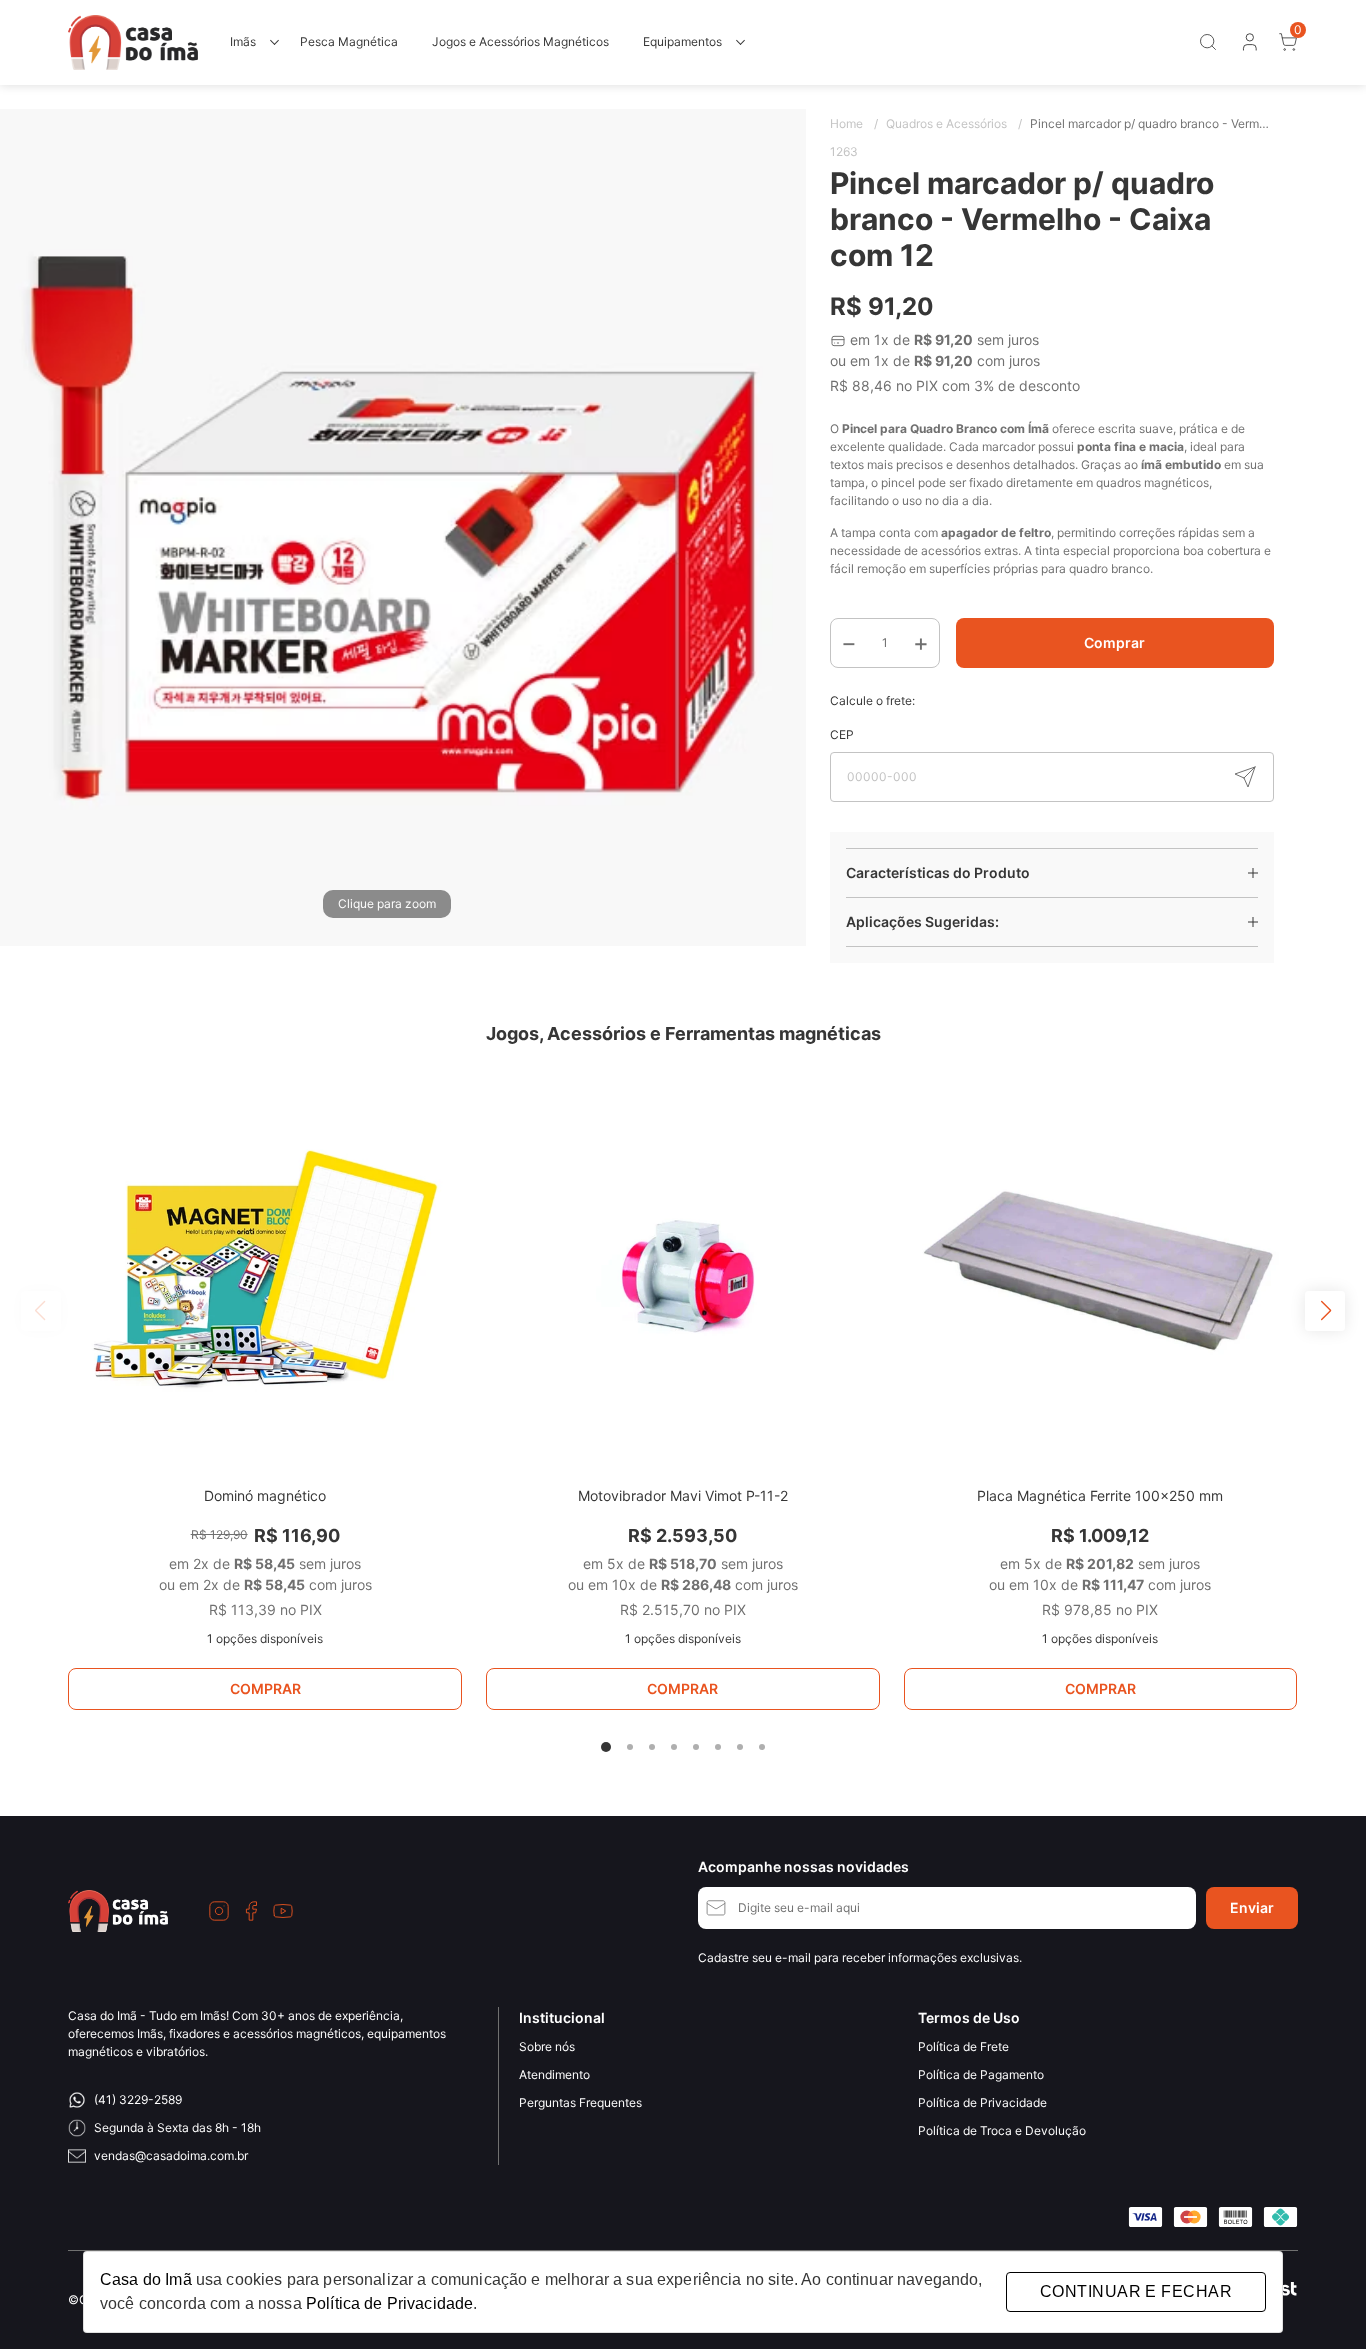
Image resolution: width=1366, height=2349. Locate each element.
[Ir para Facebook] (251, 1911)
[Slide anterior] (41, 1311)
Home (854, 123)
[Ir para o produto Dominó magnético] (265, 1273)
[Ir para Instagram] (219, 1911)
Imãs (243, 41)
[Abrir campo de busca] (1208, 42)
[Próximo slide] (1325, 1311)
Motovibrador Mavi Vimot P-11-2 (683, 1495)
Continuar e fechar (1136, 2291)
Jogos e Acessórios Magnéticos (520, 41)
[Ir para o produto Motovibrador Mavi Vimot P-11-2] (683, 1273)
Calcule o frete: (872, 700)
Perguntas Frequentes (580, 2102)
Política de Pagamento (981, 2074)
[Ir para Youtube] (283, 1911)
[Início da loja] (133, 42)
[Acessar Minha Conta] (1248, 46)
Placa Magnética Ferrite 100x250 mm (1100, 1495)
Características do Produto (938, 872)
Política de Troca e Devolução (1002, 2130)
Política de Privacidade (982, 2102)
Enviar (1252, 1907)
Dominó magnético (265, 1495)
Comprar (1114, 642)
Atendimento (554, 2074)
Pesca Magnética (349, 41)
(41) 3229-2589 (138, 2099)
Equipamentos (682, 41)
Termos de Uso (969, 2017)
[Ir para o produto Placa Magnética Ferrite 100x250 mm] (1101, 1273)
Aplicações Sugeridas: (922, 921)
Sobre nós (547, 2046)
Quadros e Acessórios (954, 123)
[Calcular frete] (1245, 777)
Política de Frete (963, 2046)
